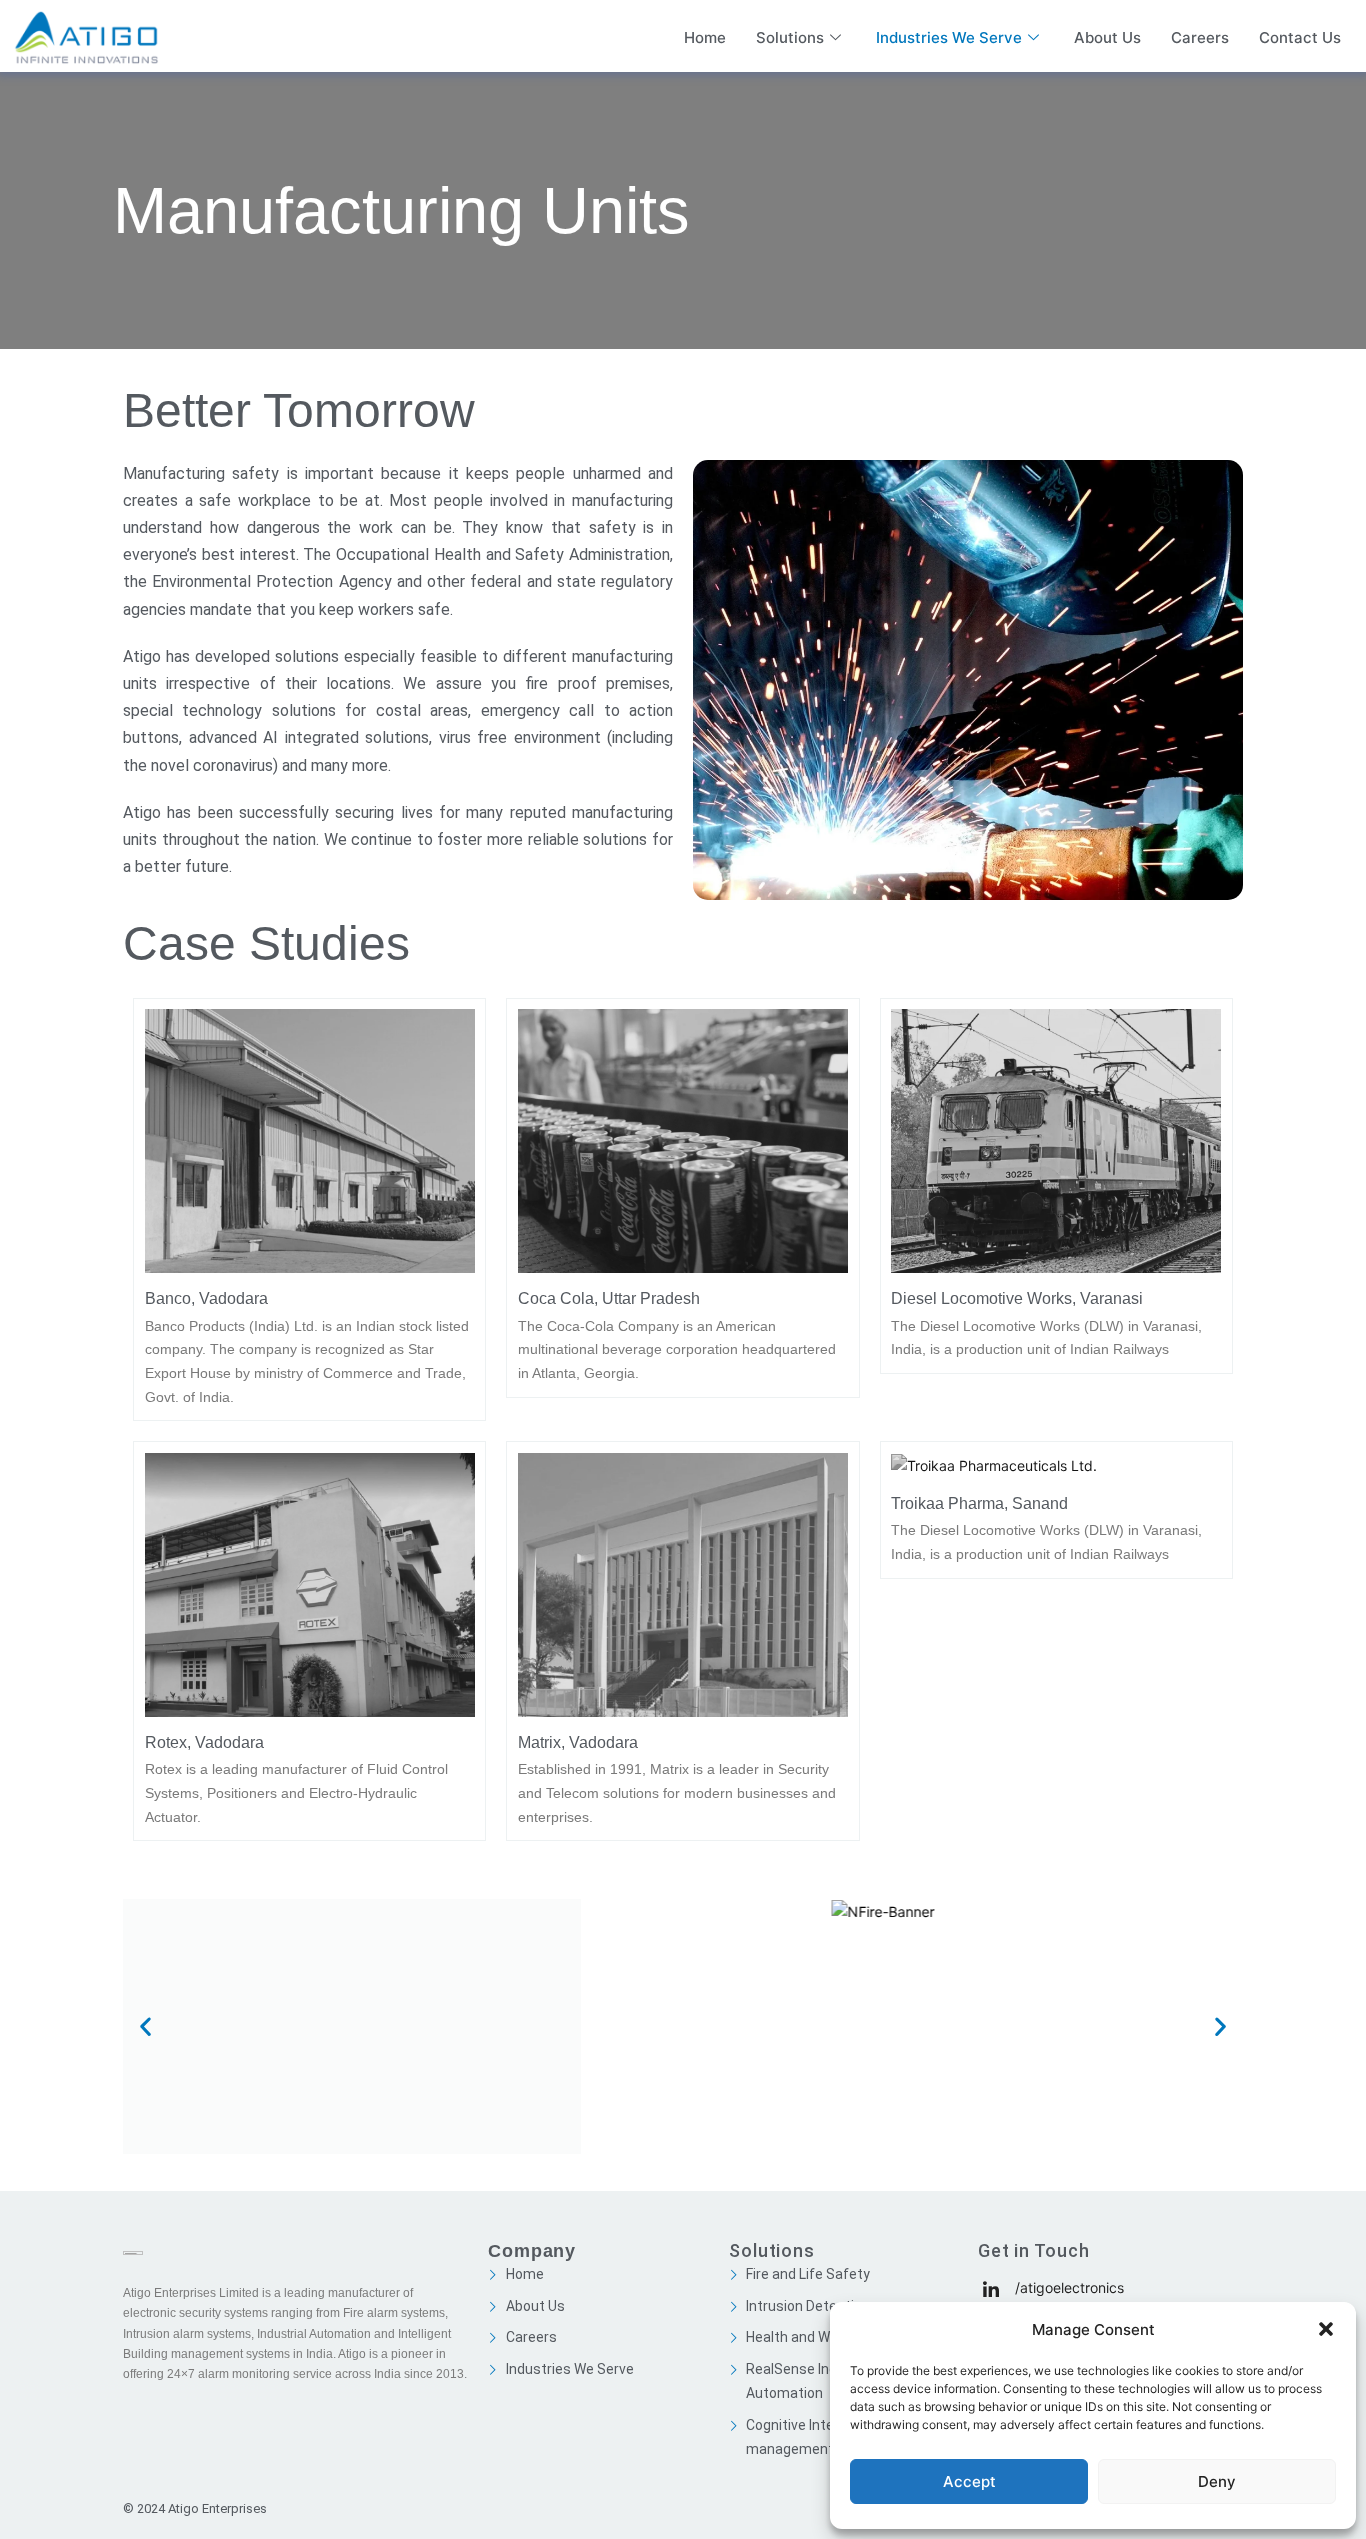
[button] (1326, 2329)
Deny (1217, 2481)
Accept (969, 2481)
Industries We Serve (949, 37)
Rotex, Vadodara (204, 1742)
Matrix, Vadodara (578, 1742)
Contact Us (1300, 37)
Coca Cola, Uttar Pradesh (609, 1298)
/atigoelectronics (1067, 2287)
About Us (1107, 37)
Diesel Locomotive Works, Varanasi (1017, 1298)
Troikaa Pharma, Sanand (979, 1503)
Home (705, 37)
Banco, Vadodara (206, 1298)
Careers (1200, 37)
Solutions (790, 37)
